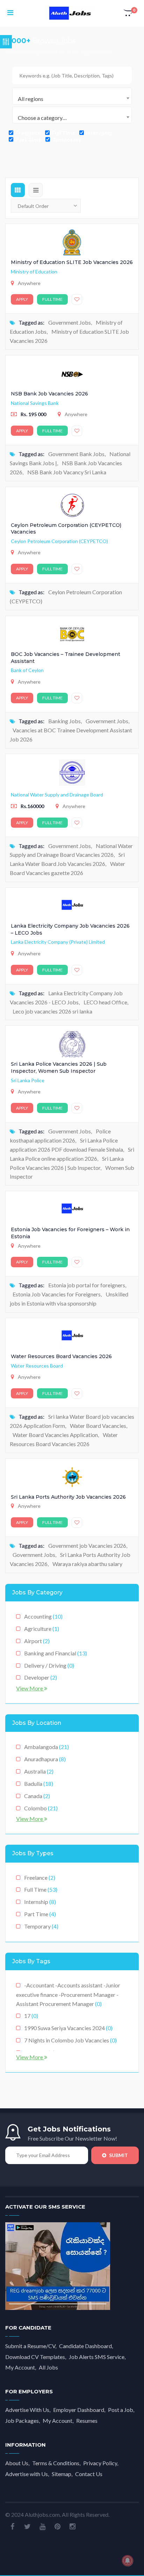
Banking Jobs (64, 721)
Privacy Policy (100, 2463)
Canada (37, 1796)
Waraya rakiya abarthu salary (87, 1564)
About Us (17, 2463)
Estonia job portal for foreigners (87, 1285)
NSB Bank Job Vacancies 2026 (49, 394)
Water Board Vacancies (98, 1426)
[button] (129, 13)
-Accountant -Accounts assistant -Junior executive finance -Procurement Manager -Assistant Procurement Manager (68, 1994)
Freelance (28, 133)
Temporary (66, 139)
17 (31, 2016)
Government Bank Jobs (76, 454)
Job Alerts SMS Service (97, 2357)
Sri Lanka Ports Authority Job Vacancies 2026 (68, 1497)
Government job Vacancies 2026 (87, 1545)
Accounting (43, 1616)
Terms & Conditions (56, 2463)
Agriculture (42, 1629)
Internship (99, 133)
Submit (118, 2155)
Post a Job (121, 2410)
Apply (22, 299)
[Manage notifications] (128, 2561)
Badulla (39, 1784)
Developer (41, 1677)
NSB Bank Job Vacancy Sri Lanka (67, 472)
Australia (39, 1771)
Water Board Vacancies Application (55, 1435)
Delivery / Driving (49, 1665)
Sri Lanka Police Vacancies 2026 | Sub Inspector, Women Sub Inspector (59, 1067)
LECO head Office (105, 1002)
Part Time (28, 139)
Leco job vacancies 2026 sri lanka (52, 1011)
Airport (37, 1641)
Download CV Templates (35, 2357)
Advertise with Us (27, 2474)
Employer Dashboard (79, 2410)
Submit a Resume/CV (30, 2346)
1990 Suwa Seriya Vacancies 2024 (68, 2028)
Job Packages (22, 2421)
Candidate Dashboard (85, 2346)
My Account (20, 2367)
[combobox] (72, 96)
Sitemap (62, 2474)
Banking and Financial (56, 1653)
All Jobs (48, 2367)
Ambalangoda (46, 1747)
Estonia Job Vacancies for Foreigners (57, 1294)
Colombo (41, 1808)
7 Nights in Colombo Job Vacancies (70, 2040)
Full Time (63, 133)
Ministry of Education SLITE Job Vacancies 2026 (72, 262)
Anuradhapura (45, 1759)
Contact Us (89, 2474)
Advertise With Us (27, 2410)
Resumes (87, 2421)
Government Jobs (70, 322)
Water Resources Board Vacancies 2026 (61, 1356)
